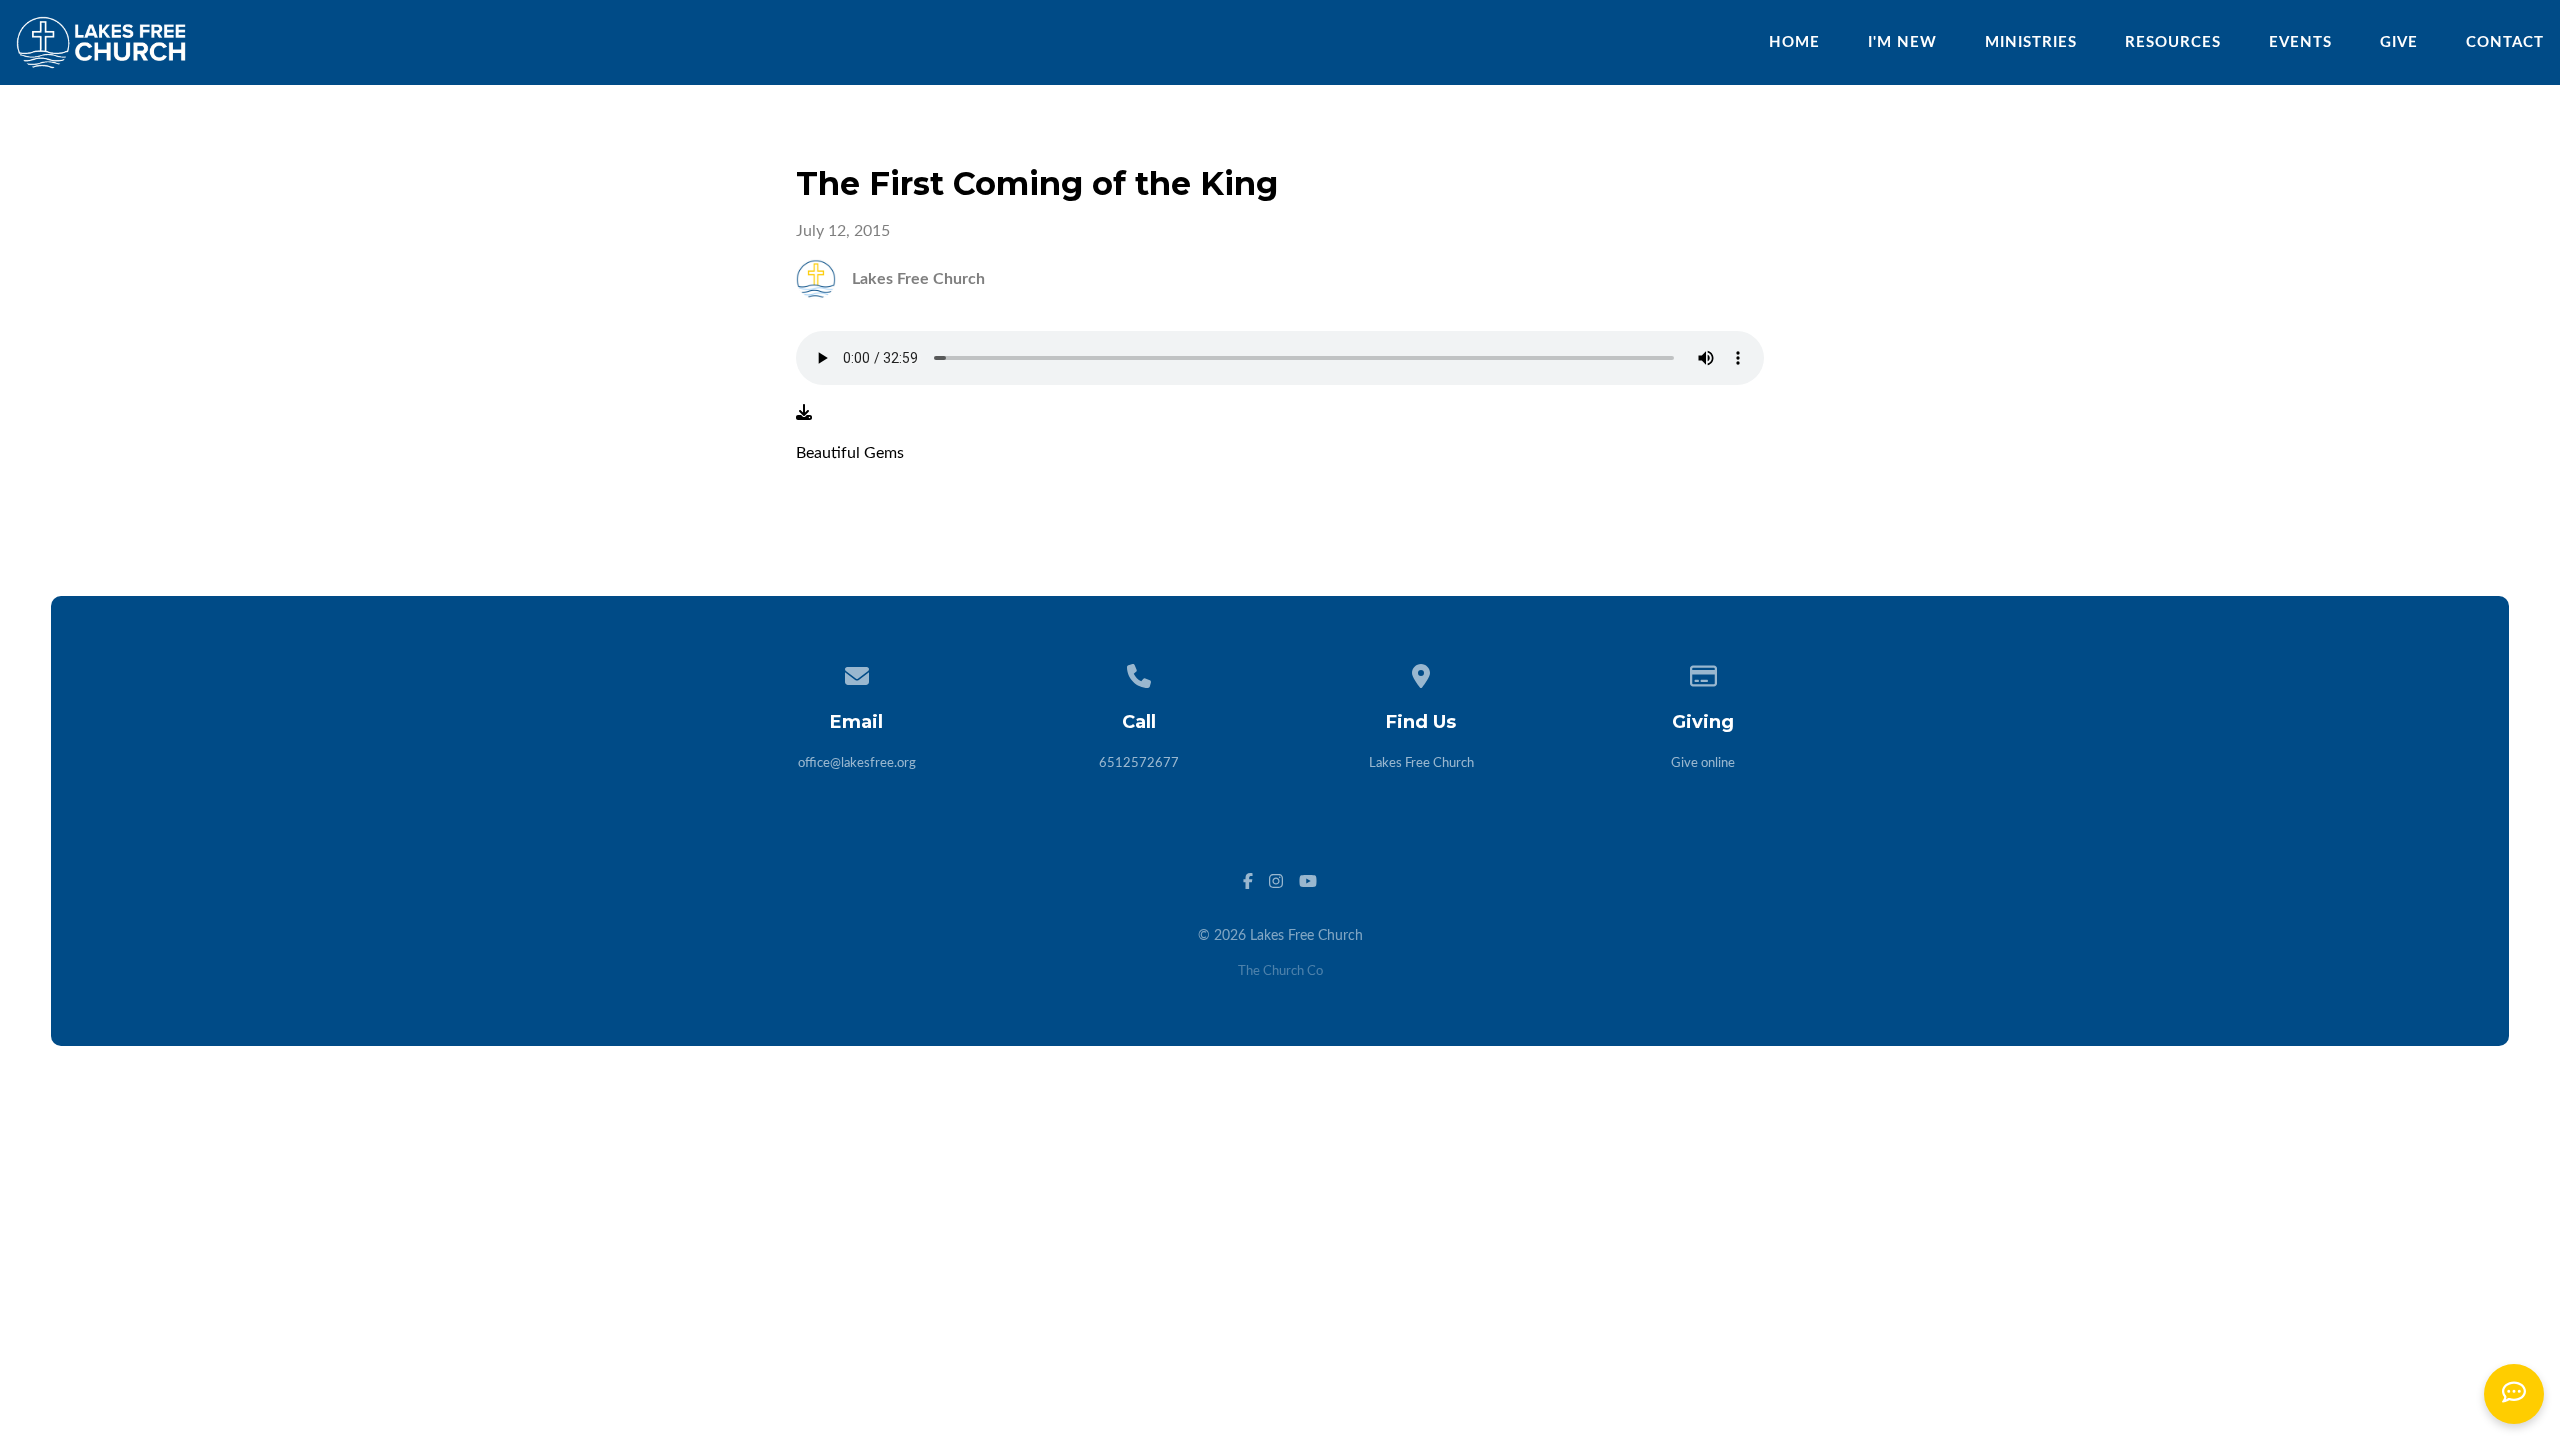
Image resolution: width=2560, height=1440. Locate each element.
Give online (1703, 763)
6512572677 (1139, 763)
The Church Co (1280, 971)
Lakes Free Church (1421, 763)
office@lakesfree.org (857, 763)
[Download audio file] (804, 413)
